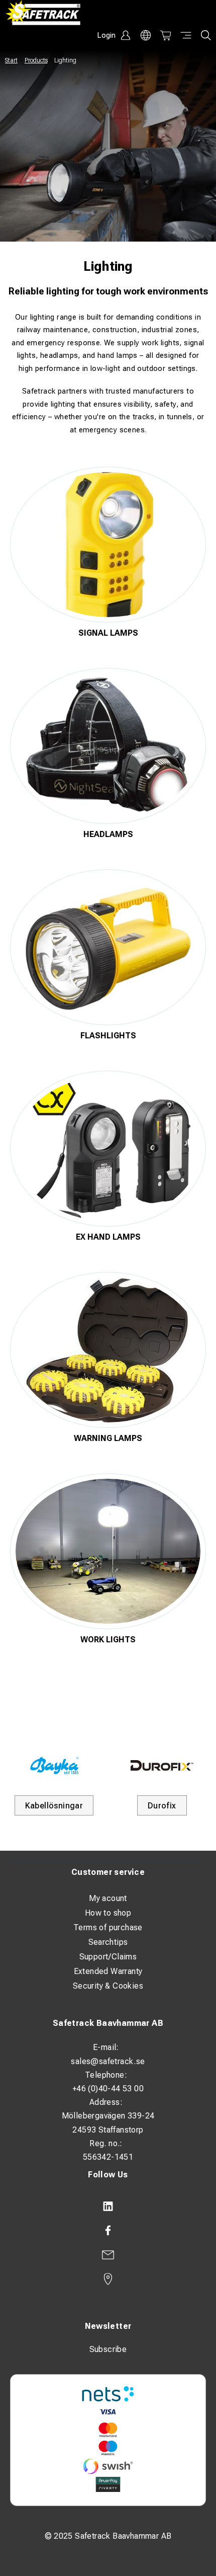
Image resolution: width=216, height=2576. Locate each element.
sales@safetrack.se (108, 2061)
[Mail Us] (108, 2255)
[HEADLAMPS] (108, 746)
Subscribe (108, 2349)
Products (36, 60)
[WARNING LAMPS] (108, 1350)
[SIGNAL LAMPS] (108, 545)
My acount (108, 1898)
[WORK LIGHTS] (108, 1551)
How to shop (108, 1913)
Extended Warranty (108, 1971)
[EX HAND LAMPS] (108, 1149)
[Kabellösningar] (54, 1765)
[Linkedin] (108, 2207)
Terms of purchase (108, 1927)
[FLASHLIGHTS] (108, 947)
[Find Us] (108, 2279)
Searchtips (108, 1942)
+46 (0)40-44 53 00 (108, 2089)
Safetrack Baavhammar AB (108, 2023)
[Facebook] (108, 2231)
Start (11, 60)
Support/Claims (108, 1957)
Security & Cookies (108, 1986)
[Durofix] (162, 1765)
